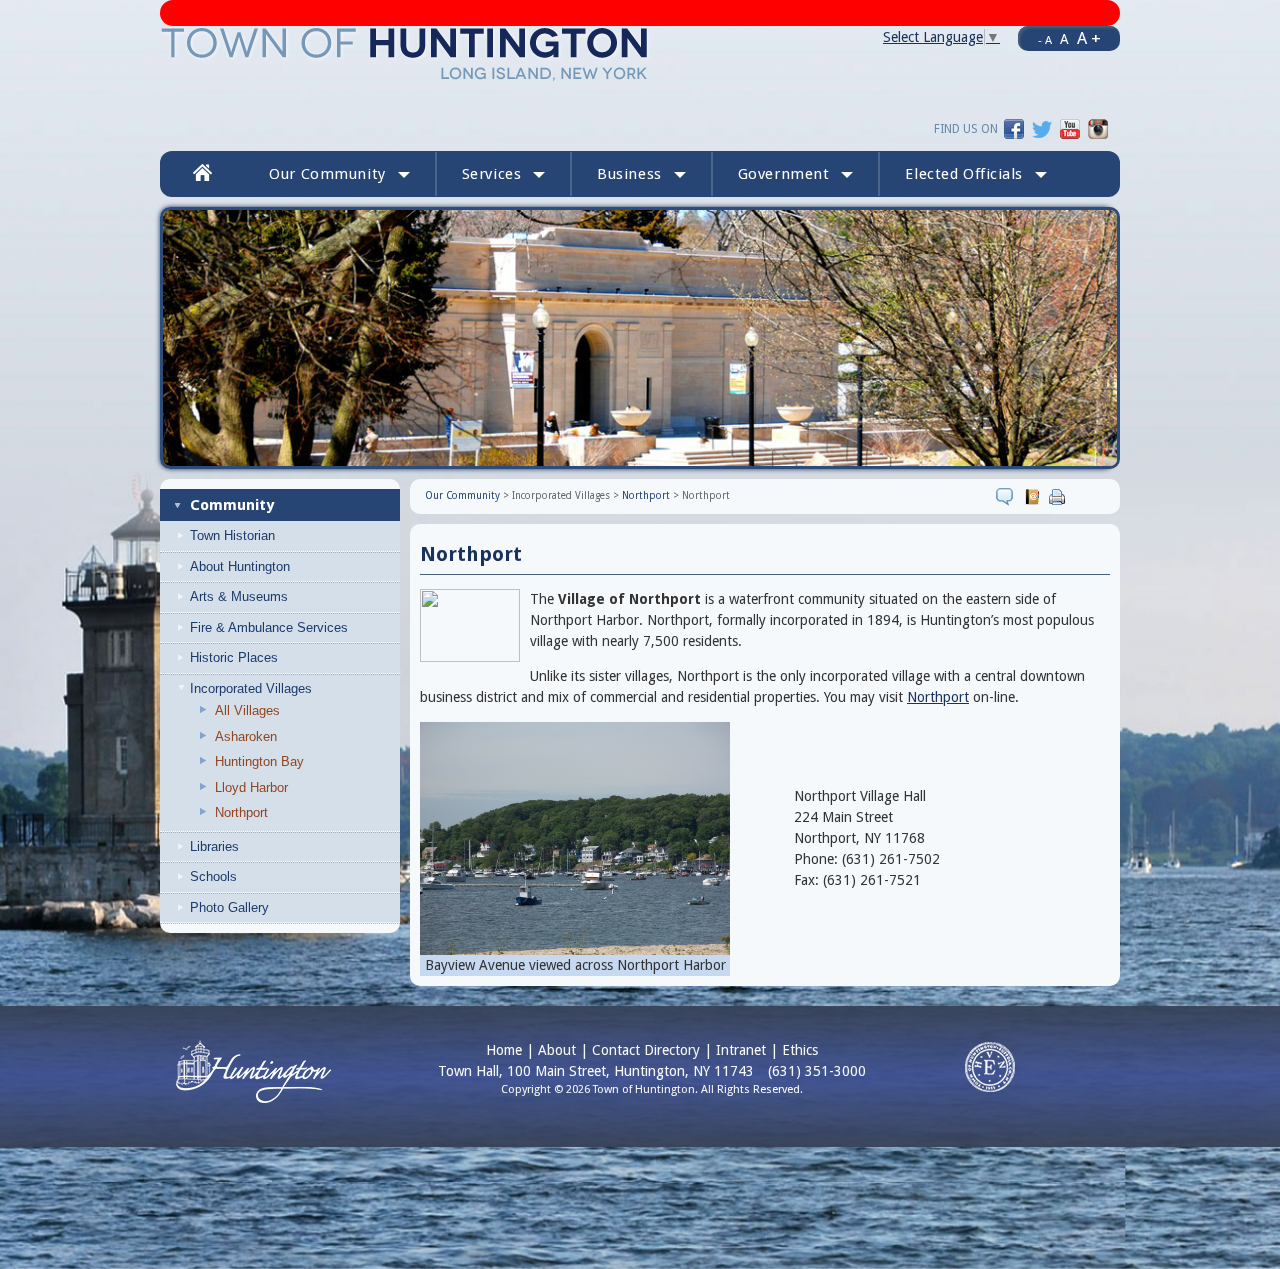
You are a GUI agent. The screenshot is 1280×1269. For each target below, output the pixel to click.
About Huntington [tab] (240, 566)
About (557, 1050)
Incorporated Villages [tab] (251, 688)
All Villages (247, 710)
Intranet (741, 1050)
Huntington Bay (259, 761)
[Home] (405, 53)
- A (1045, 40)
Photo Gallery (229, 907)
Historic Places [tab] (234, 657)
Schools (213, 876)
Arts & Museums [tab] (239, 596)
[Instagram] (1098, 128)
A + (1089, 38)
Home (504, 1050)
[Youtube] (1070, 128)
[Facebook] (1014, 128)
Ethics (800, 1050)
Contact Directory (646, 1050)
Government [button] (784, 174)
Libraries (214, 846)
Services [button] (492, 174)
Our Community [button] (327, 174)
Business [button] (629, 174)
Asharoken (246, 736)
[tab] (296, 536)
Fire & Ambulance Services (269, 627)
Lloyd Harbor (251, 787)
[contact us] (1034, 496)
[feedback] (1007, 496)
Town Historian (232, 535)
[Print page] (1059, 496)
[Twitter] (1042, 128)
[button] (976, 174)
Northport (241, 812)
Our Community (462, 495)
